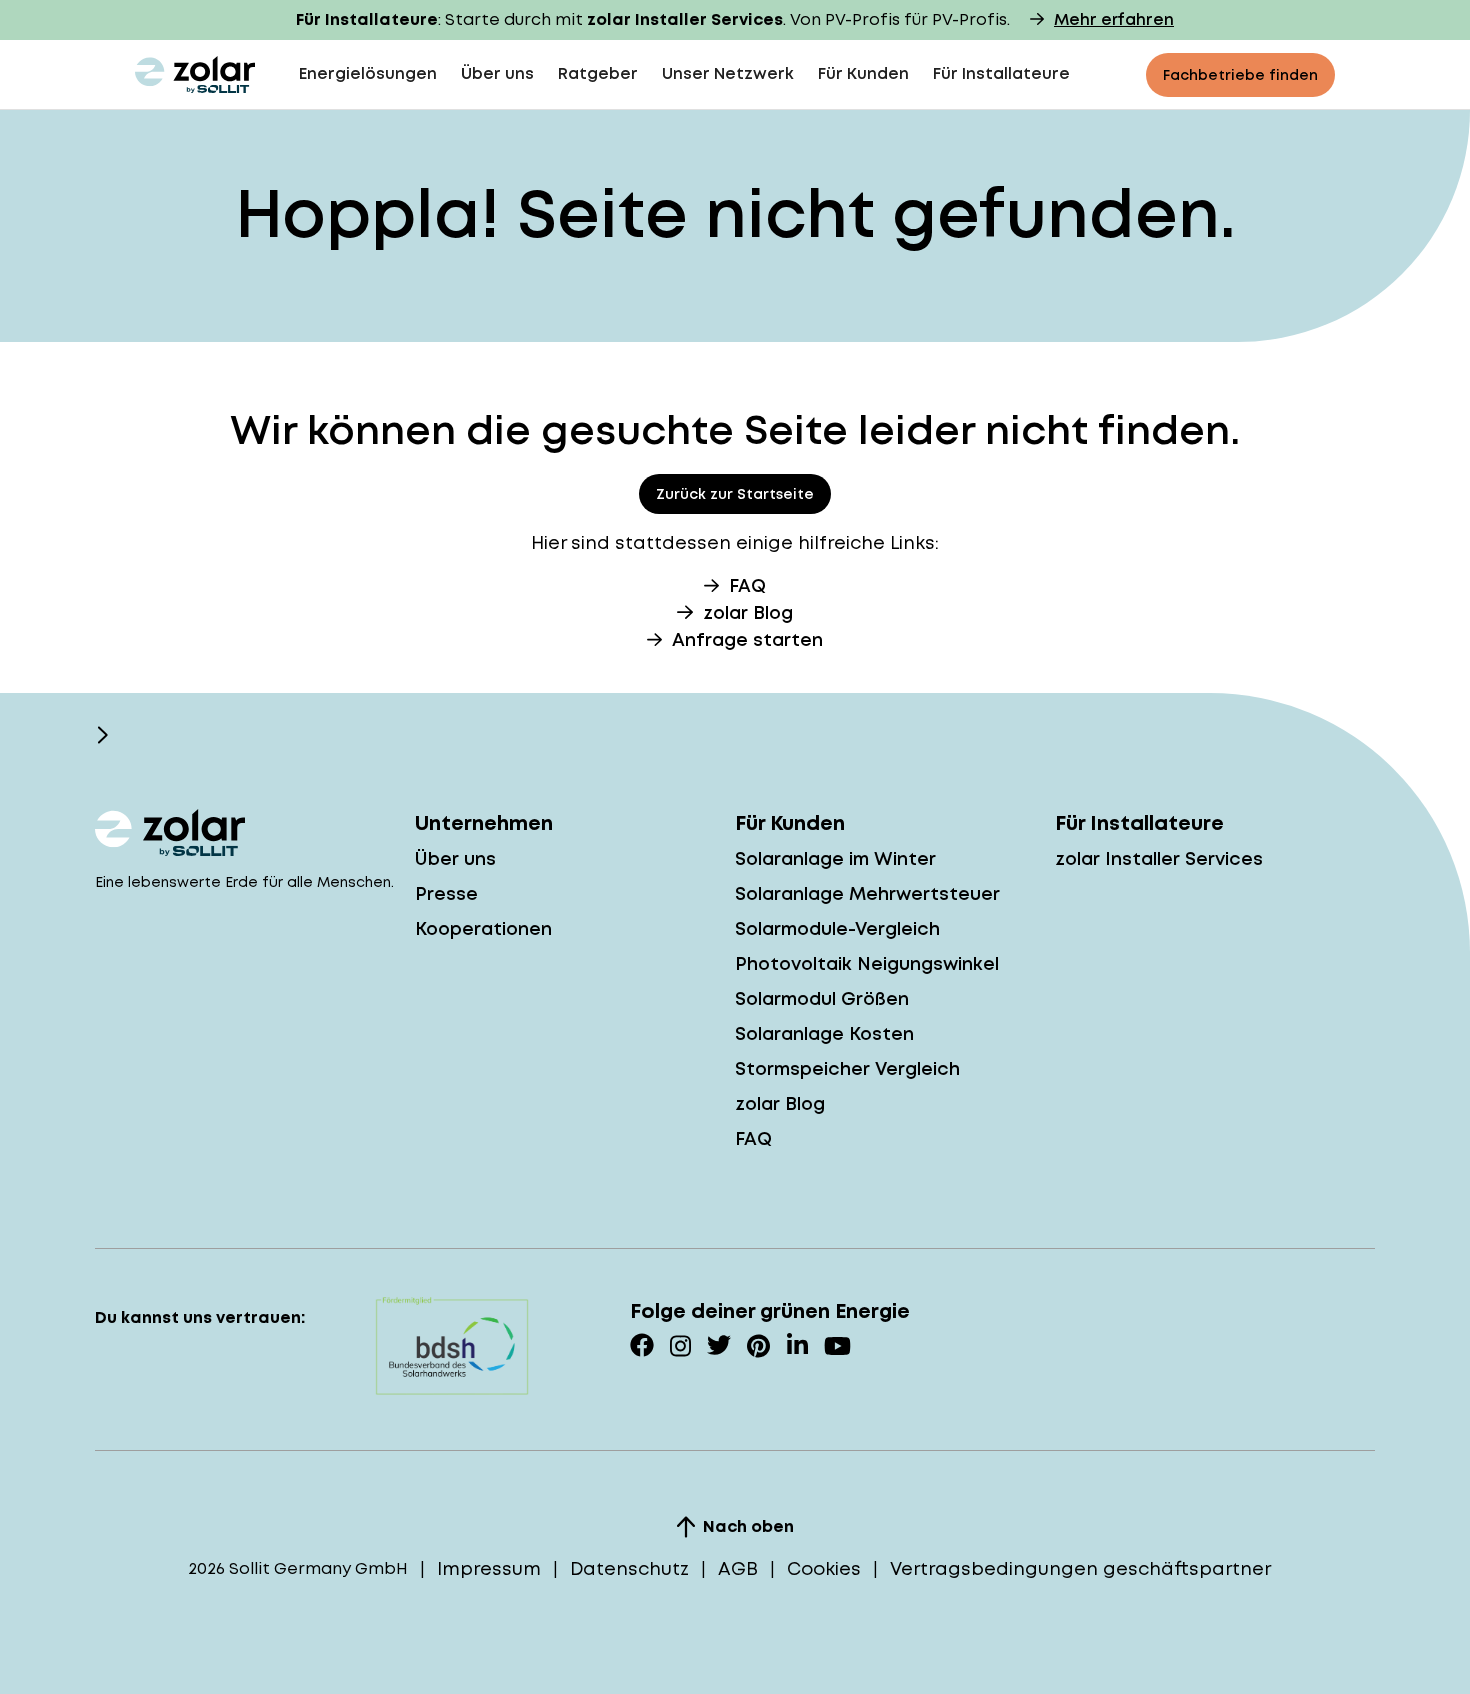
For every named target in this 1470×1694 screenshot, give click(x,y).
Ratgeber (598, 73)
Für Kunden (863, 73)
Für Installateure (1001, 73)
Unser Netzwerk (728, 73)
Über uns (497, 73)
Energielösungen (368, 73)
